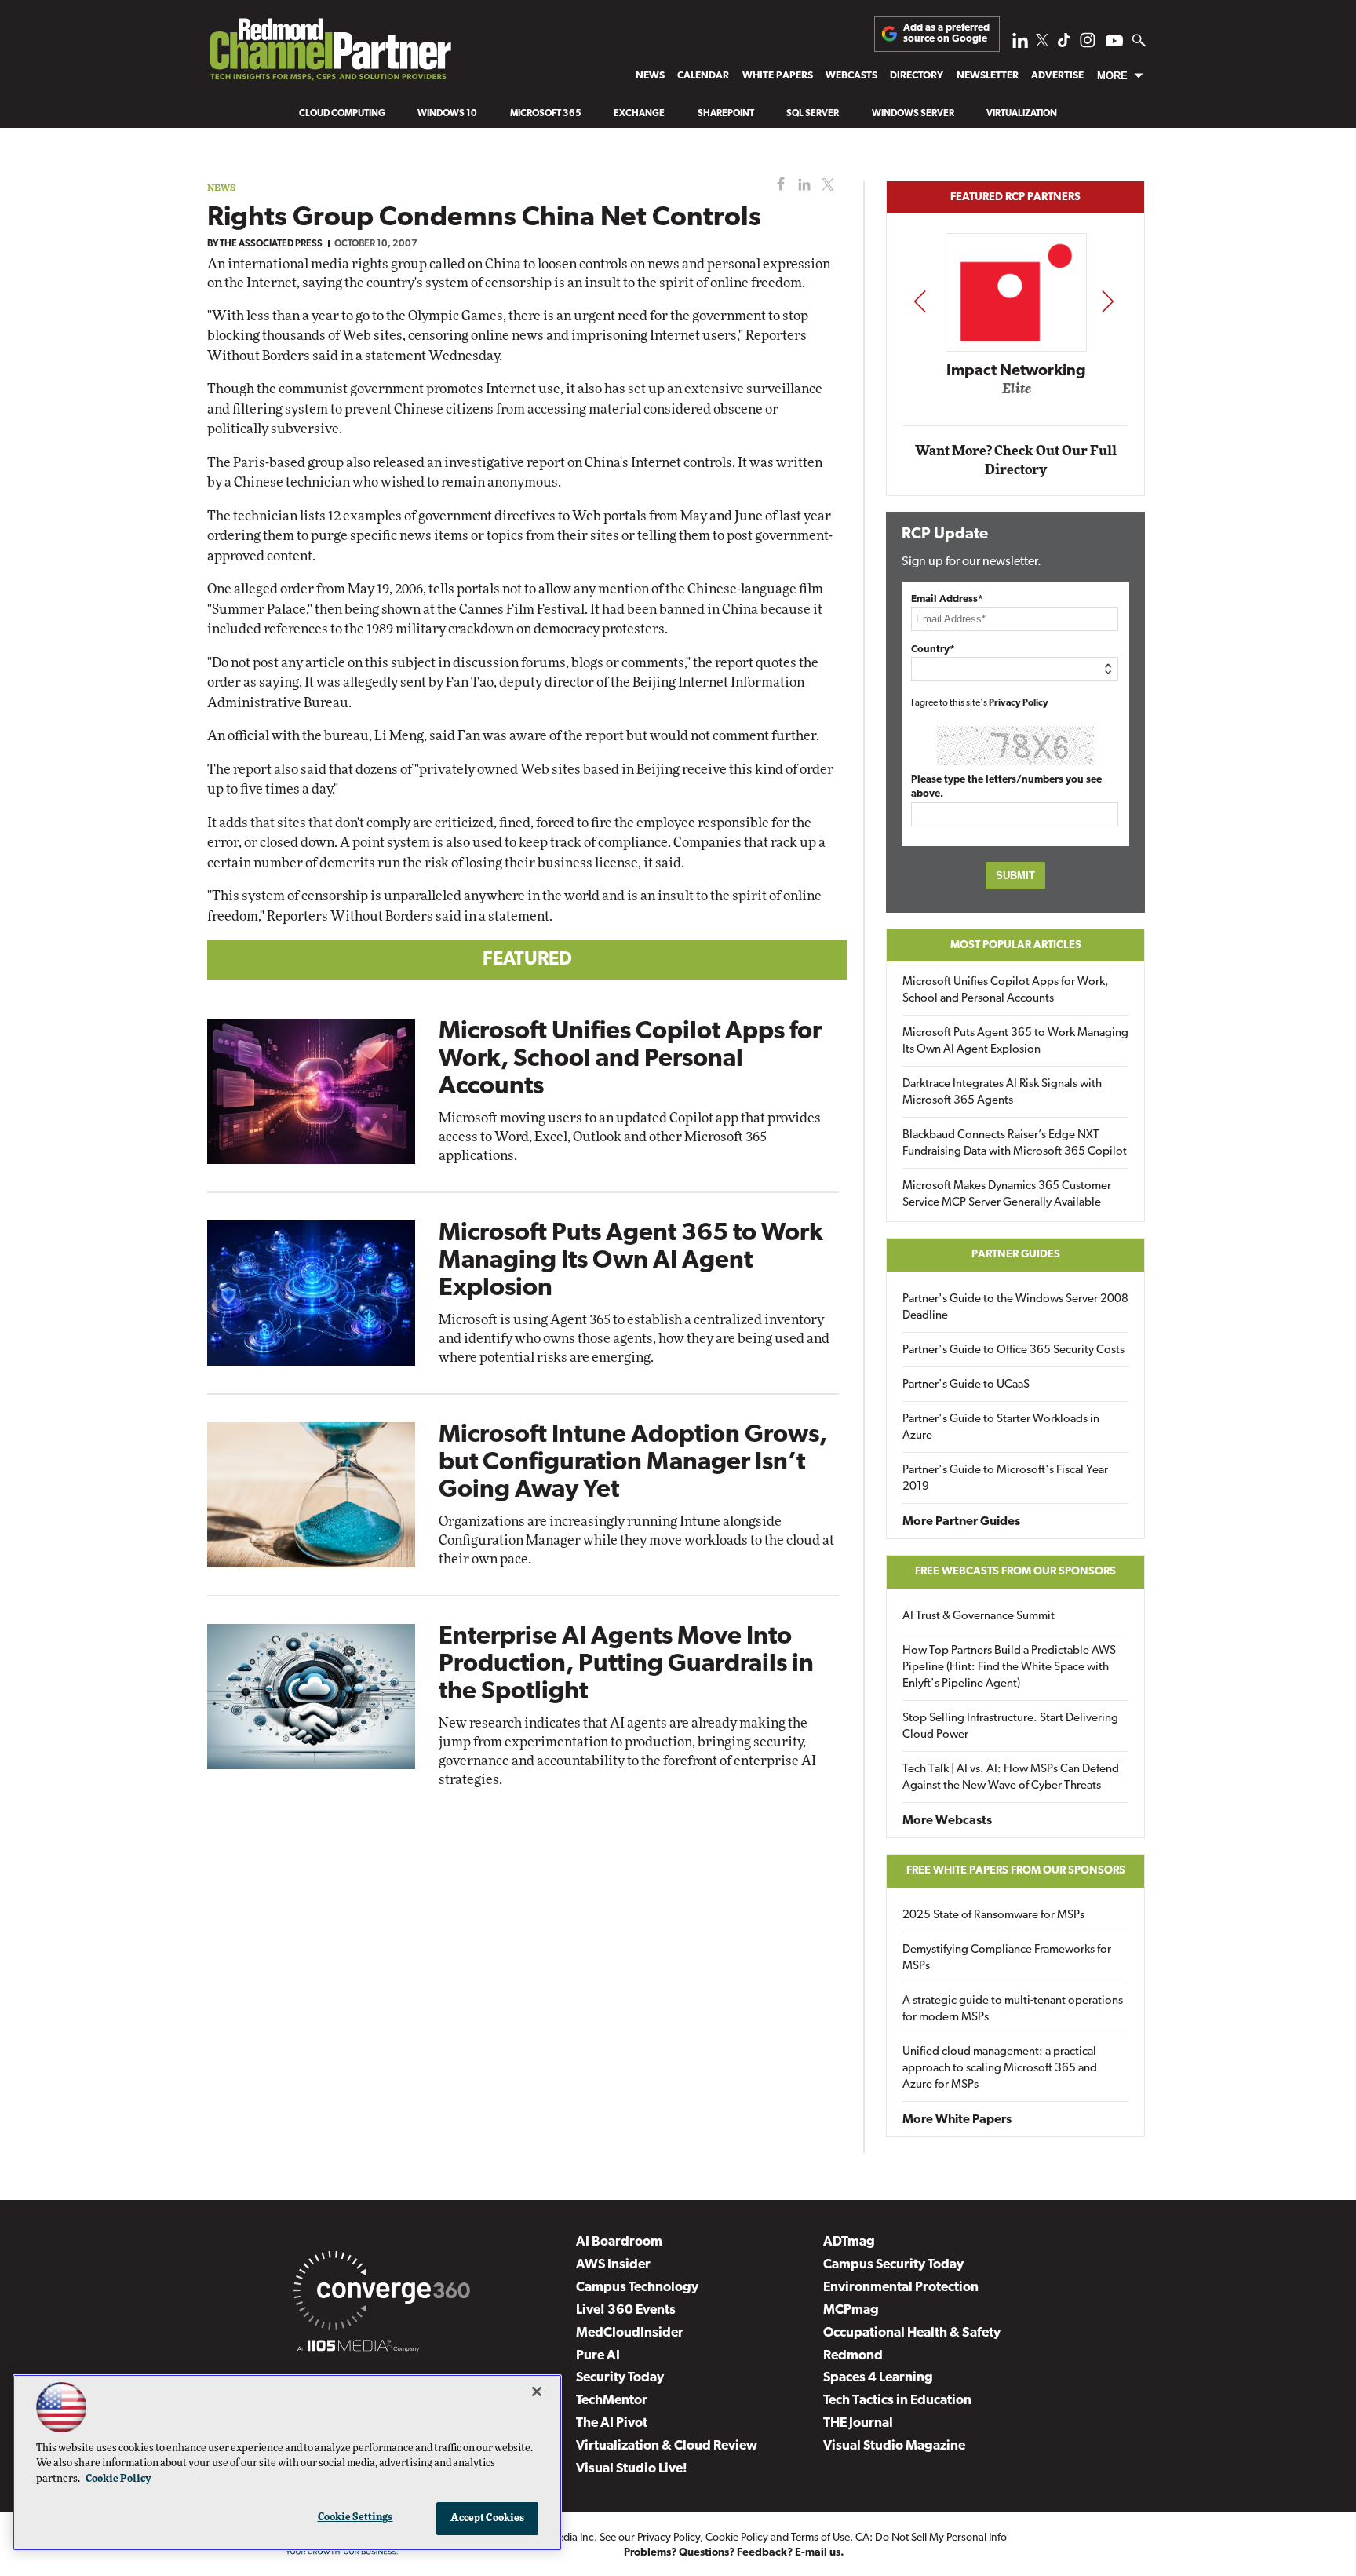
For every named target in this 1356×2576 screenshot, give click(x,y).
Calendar (703, 76)
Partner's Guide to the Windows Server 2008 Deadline (1015, 1308)
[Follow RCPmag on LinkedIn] (1020, 44)
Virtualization (1022, 114)
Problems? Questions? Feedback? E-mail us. (734, 2553)
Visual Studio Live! (632, 2469)
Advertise (1057, 76)
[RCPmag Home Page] (330, 53)
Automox (1017, 394)
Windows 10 (447, 114)
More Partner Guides (961, 1522)
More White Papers (957, 2120)
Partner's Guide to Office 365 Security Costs (1013, 1350)
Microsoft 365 (546, 114)
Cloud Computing (342, 114)
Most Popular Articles (1016, 945)
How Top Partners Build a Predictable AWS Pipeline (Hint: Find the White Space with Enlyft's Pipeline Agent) (1009, 1667)
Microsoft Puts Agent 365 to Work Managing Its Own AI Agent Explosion (631, 1261)
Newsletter (988, 76)
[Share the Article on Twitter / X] (826, 185)
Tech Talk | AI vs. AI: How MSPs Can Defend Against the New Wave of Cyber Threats (1011, 1778)
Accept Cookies (488, 2518)
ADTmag (849, 2242)
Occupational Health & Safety (912, 2333)
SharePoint (726, 114)
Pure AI (598, 2356)
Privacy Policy (1019, 703)
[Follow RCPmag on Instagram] (1088, 44)
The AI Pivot (612, 2423)
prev (920, 301)
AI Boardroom (619, 2242)
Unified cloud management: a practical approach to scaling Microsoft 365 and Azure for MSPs (1000, 2069)
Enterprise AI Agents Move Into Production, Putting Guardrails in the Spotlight (626, 1665)
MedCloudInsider (630, 2333)
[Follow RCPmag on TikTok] (1064, 44)
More (1112, 76)
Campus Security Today (893, 2265)
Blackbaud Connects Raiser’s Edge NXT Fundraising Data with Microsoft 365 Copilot (1015, 1144)
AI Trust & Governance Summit (979, 1616)
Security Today (620, 2378)
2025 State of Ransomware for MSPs (993, 1916)
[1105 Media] (358, 2348)
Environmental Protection (901, 2288)
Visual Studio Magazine (894, 2446)
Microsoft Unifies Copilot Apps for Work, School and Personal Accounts (630, 1060)
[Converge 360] (382, 2293)
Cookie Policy (737, 2538)
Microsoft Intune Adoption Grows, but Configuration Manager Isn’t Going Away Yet (633, 1463)
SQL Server (813, 114)
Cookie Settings (355, 2518)
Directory (917, 76)
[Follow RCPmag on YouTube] (1114, 43)
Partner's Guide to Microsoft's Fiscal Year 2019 (1005, 1479)
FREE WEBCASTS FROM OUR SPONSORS (1015, 1572)
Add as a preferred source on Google (946, 33)
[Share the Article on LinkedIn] (802, 185)
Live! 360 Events (626, 2310)
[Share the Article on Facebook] (777, 185)
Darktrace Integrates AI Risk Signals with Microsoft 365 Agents (1002, 1093)
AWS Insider (613, 2265)
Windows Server (913, 114)
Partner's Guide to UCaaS (966, 1385)
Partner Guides (1016, 1255)
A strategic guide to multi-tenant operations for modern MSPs (1013, 2009)
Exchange (639, 114)
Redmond (853, 2356)
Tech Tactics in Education (897, 2401)
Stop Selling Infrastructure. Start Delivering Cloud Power (1010, 1727)
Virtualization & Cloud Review (667, 2446)
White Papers (778, 76)
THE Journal (858, 2423)
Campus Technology (637, 2288)
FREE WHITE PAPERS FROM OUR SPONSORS (1016, 1871)
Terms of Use (820, 2538)
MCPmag (851, 2310)
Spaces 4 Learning (878, 2378)
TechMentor (612, 2401)
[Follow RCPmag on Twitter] (1042, 43)
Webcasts (851, 76)
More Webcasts (947, 1821)
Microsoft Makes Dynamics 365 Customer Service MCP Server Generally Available (1007, 1195)
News (650, 76)
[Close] (537, 2392)
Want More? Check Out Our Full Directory (1016, 460)
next (1108, 301)
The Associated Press (271, 244)
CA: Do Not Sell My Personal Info (931, 2538)
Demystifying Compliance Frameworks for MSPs (1007, 1958)
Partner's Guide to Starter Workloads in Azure (1001, 1428)
